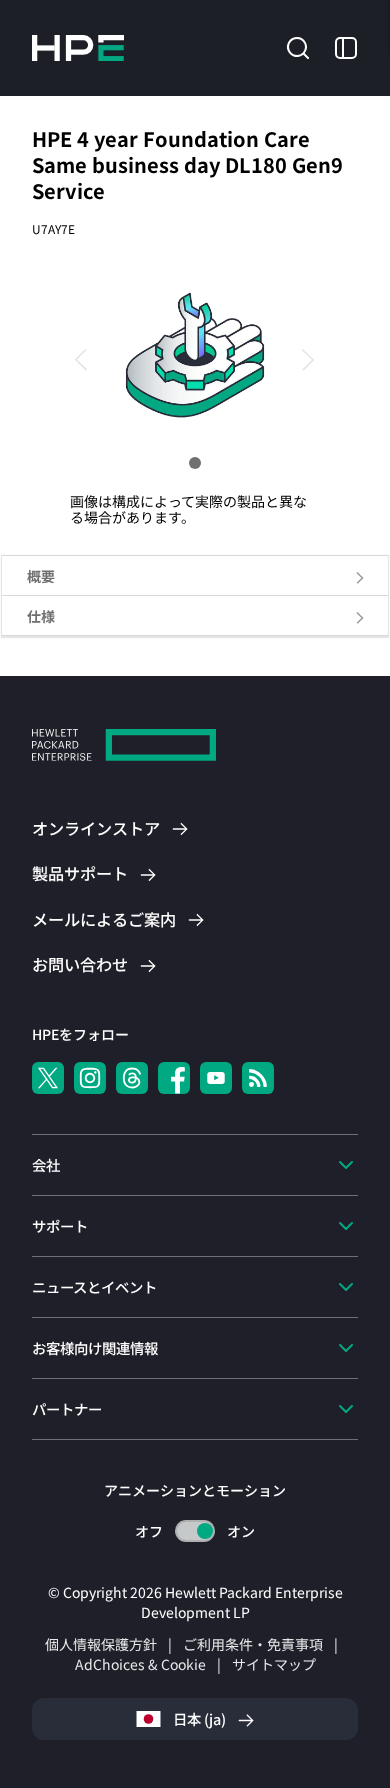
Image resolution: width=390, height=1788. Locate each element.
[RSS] (258, 1078)
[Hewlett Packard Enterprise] (78, 48)
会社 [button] (46, 1164)
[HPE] (124, 747)
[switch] (195, 1531)
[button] (298, 46)
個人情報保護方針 (101, 1644)
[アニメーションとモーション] (195, 1531)
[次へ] (300, 358)
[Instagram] (90, 1078)
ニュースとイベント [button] (94, 1286)
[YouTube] (216, 1078)
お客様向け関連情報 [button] (95, 1347)
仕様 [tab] (41, 616)
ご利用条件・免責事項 (253, 1644)
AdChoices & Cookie (140, 1664)
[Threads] (132, 1078)
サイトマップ (274, 1664)
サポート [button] (60, 1225)
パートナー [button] (67, 1408)
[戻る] (90, 358)
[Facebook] (174, 1078)
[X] (48, 1078)
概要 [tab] (41, 576)
